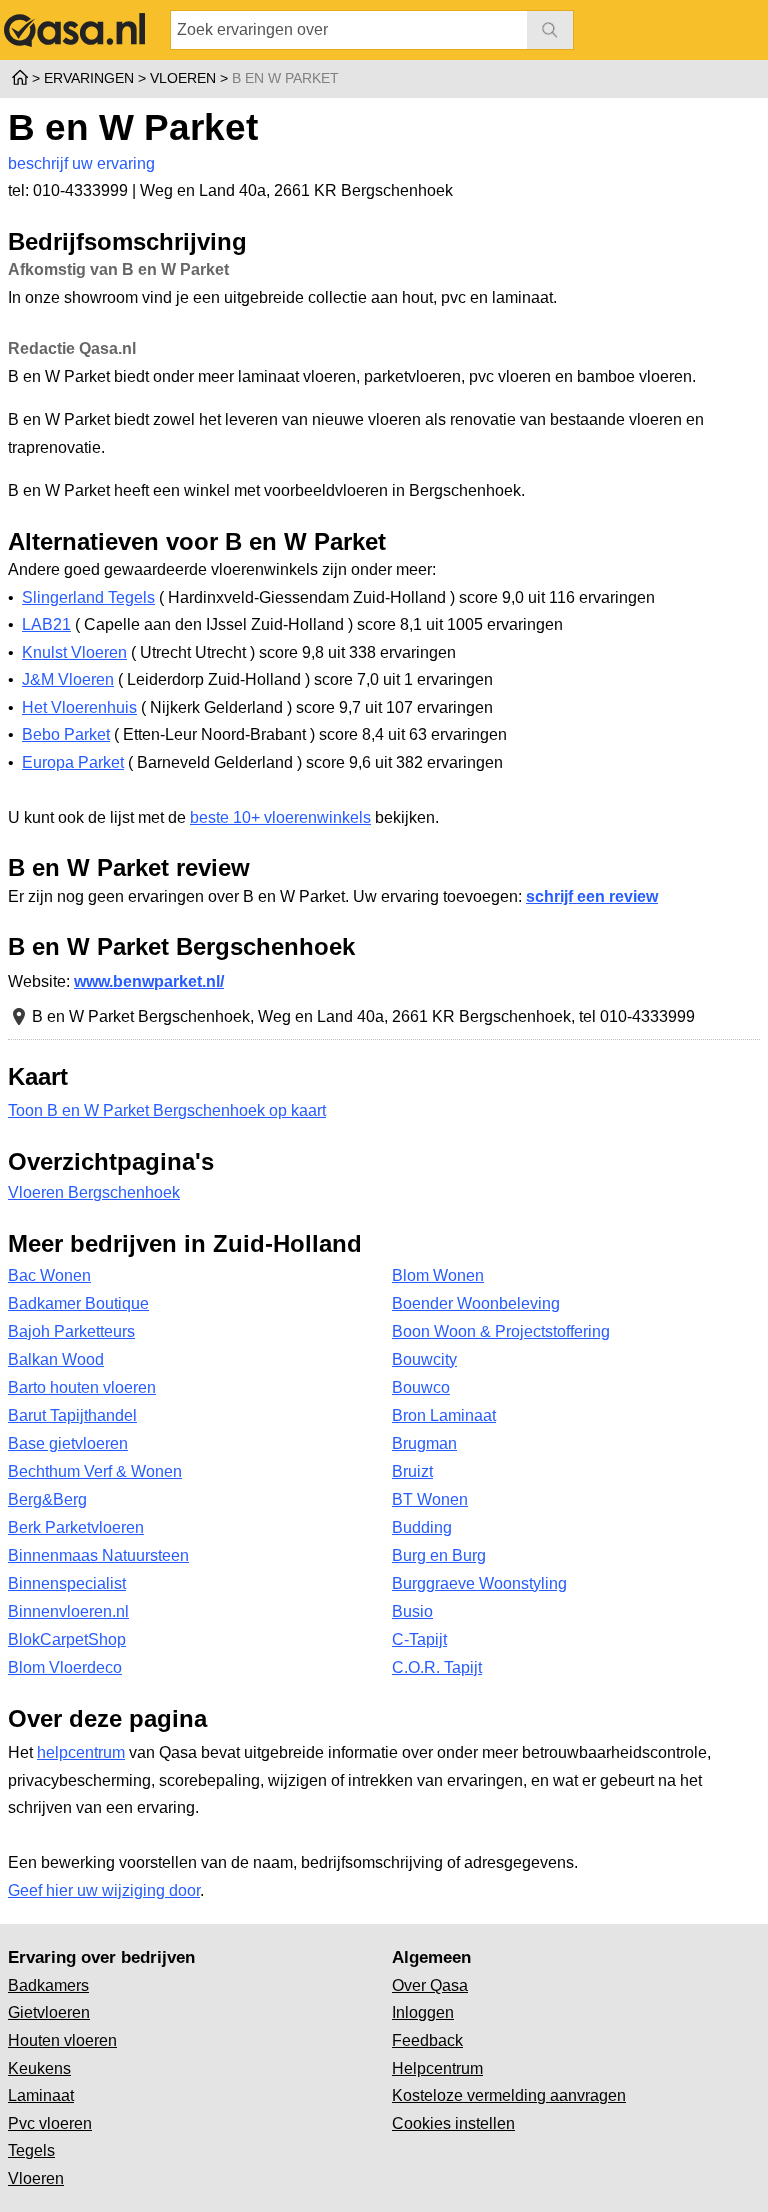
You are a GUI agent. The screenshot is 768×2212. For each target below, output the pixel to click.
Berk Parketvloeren (76, 1527)
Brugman (424, 1443)
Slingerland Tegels (88, 597)
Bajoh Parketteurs (71, 1331)
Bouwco (421, 1387)
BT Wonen (430, 1499)
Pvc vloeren (50, 2123)
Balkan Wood (56, 1359)
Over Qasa (430, 1985)
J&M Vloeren (68, 679)
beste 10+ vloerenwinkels (280, 817)
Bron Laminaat (444, 1415)
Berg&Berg (47, 1499)
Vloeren (36, 2178)
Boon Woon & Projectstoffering (501, 1331)
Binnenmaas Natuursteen (98, 1555)
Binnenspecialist (67, 1583)
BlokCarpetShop (67, 1639)
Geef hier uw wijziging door (104, 1890)
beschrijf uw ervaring (81, 163)
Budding (422, 1527)
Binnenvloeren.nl (68, 1611)
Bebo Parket (66, 734)
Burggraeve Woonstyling (479, 1583)
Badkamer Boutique (78, 1303)
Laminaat (41, 2095)
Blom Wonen (438, 1275)
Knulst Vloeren (74, 652)
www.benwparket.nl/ (149, 981)
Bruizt (412, 1471)
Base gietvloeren (68, 1443)
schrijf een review (592, 896)
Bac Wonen (49, 1275)
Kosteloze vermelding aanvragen (509, 2095)
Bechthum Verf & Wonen (95, 1471)
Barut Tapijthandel (72, 1415)
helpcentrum (81, 1752)
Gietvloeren (49, 2012)
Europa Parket (73, 762)
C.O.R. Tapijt (437, 1667)
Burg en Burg (439, 1555)
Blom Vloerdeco (65, 1667)
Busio (412, 1611)
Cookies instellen (453, 2123)
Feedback (427, 2040)
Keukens (39, 2068)
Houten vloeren (62, 2040)
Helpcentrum (437, 2068)
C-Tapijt (419, 1639)
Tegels (31, 2150)
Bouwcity (424, 1359)
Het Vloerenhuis (79, 707)
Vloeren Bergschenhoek (94, 1192)
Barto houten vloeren (82, 1387)
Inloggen (423, 2012)
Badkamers (48, 1985)
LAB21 (46, 624)
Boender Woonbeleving (476, 1303)
